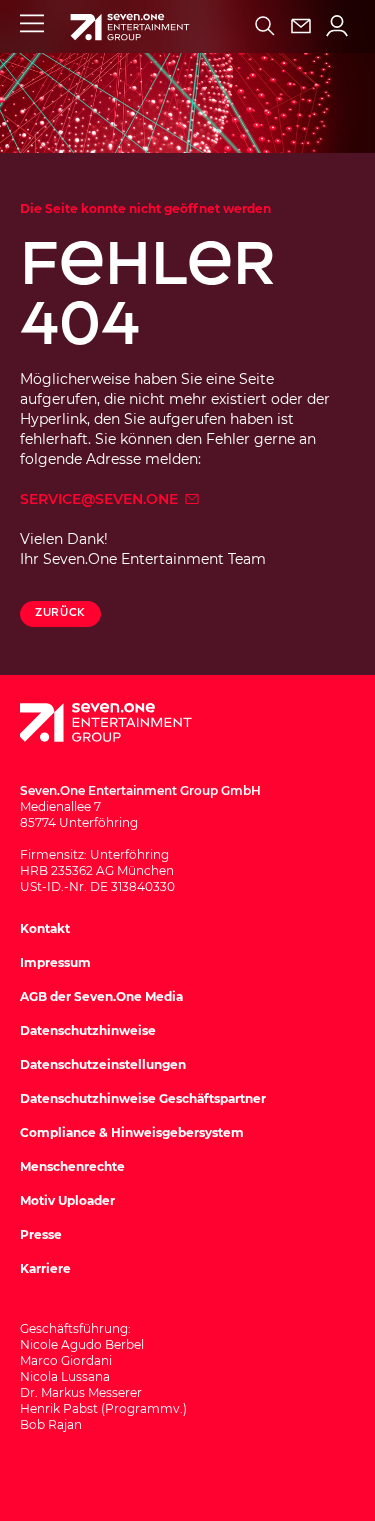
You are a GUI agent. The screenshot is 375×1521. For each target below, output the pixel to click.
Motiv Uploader (67, 1200)
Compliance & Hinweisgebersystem (132, 1132)
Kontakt (45, 928)
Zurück (60, 612)
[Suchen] (265, 26)
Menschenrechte (72, 1166)
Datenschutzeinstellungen (103, 1064)
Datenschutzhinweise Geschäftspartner (143, 1098)
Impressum (55, 962)
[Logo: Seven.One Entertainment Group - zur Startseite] (130, 27)
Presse (41, 1234)
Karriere (45, 1268)
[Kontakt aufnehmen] (301, 26)
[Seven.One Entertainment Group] (125, 722)
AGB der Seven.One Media (101, 996)
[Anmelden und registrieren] (337, 26)
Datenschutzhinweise (88, 1030)
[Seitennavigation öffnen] (32, 23)
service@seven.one (101, 499)
